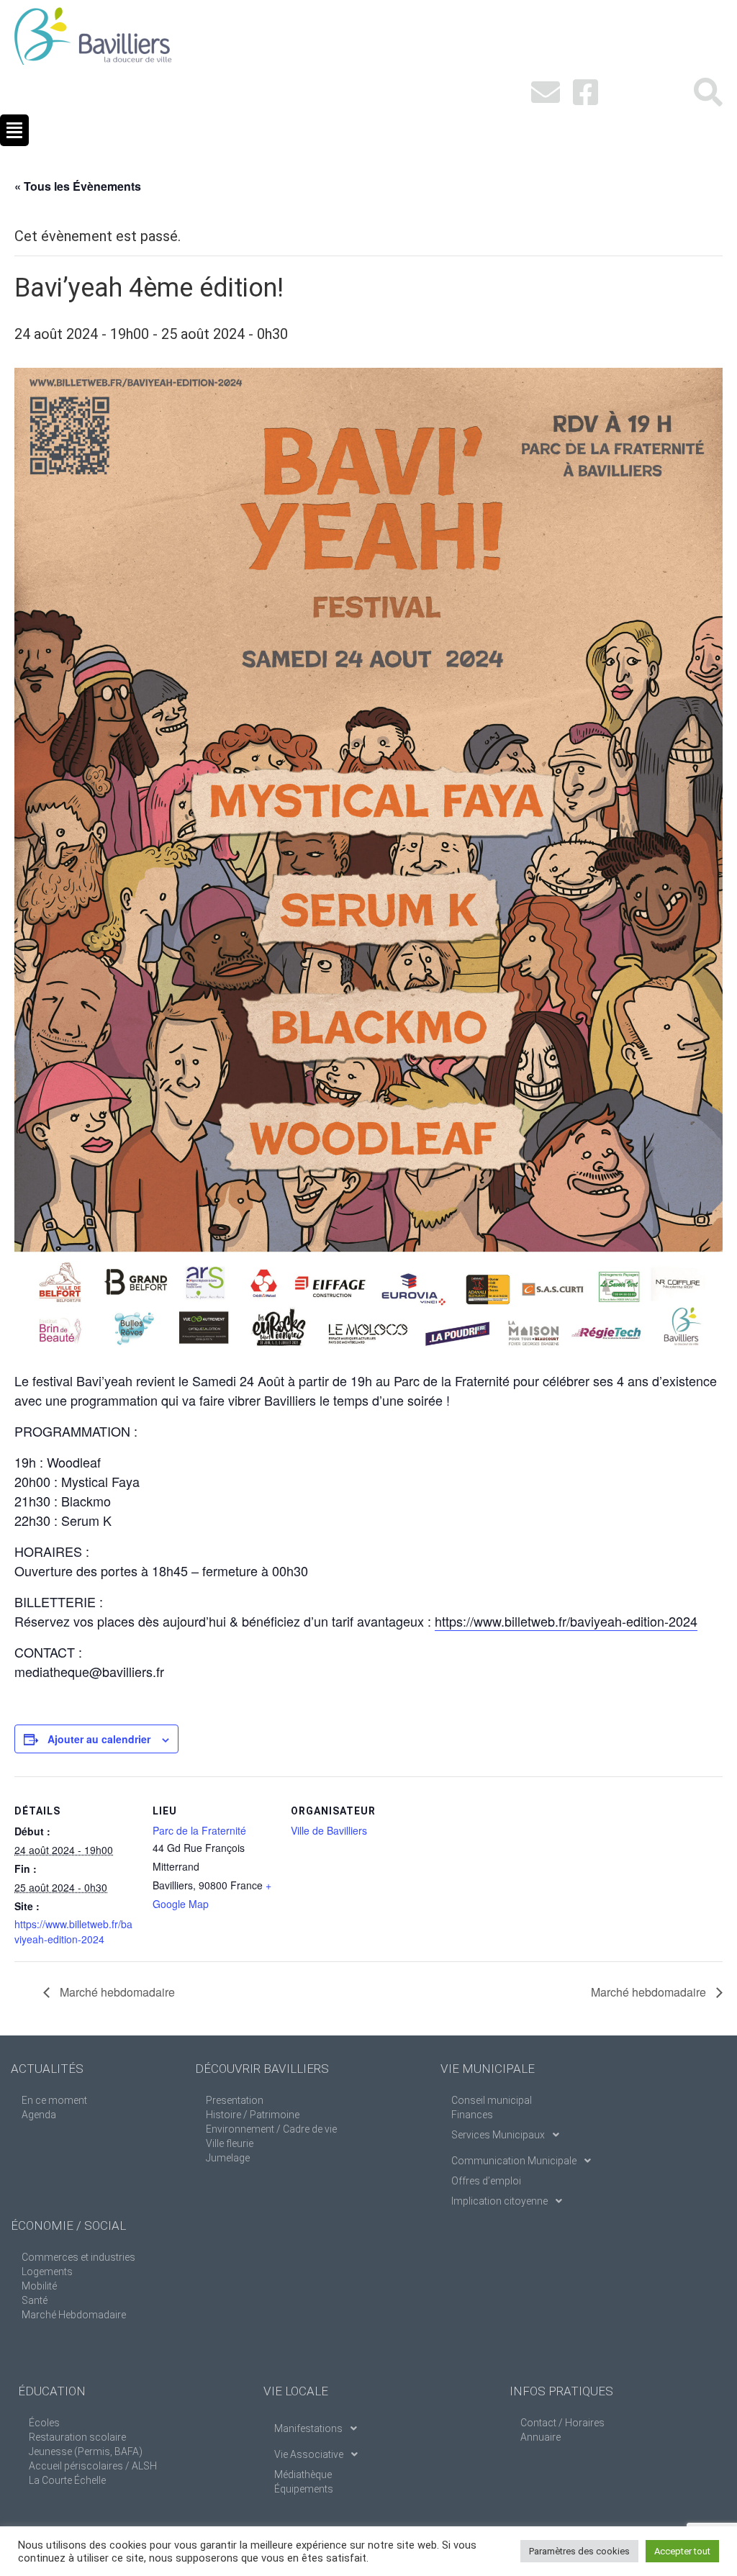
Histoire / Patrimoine (253, 2115)
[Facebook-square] (586, 92)
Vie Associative (309, 2454)
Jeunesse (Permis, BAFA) (86, 2451)
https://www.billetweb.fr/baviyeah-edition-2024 (566, 1621)
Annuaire (541, 2437)
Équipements (304, 2489)
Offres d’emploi (486, 2181)
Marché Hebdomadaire (74, 2315)
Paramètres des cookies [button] (579, 2551)
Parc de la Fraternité (199, 1830)
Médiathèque (303, 2475)
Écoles (44, 2423)
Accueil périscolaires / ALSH (93, 2466)
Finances (472, 2115)
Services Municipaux (498, 2135)
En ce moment (54, 2100)
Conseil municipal (492, 2100)
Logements (47, 2272)
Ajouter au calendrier (99, 1739)
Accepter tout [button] (682, 2551)
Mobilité (39, 2286)
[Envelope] (546, 92)
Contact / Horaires (562, 2423)
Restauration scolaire (77, 2437)
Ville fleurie (230, 2143)
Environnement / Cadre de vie (271, 2129)
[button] (14, 130)
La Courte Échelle (67, 2480)
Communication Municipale (514, 2161)
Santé (35, 2300)
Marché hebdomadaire (116, 1992)
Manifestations (308, 2428)
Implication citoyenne (499, 2201)
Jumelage (228, 2158)
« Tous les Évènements (78, 186)
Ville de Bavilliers (329, 1830)
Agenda (39, 2115)
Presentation (235, 2100)
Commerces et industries (78, 2257)
